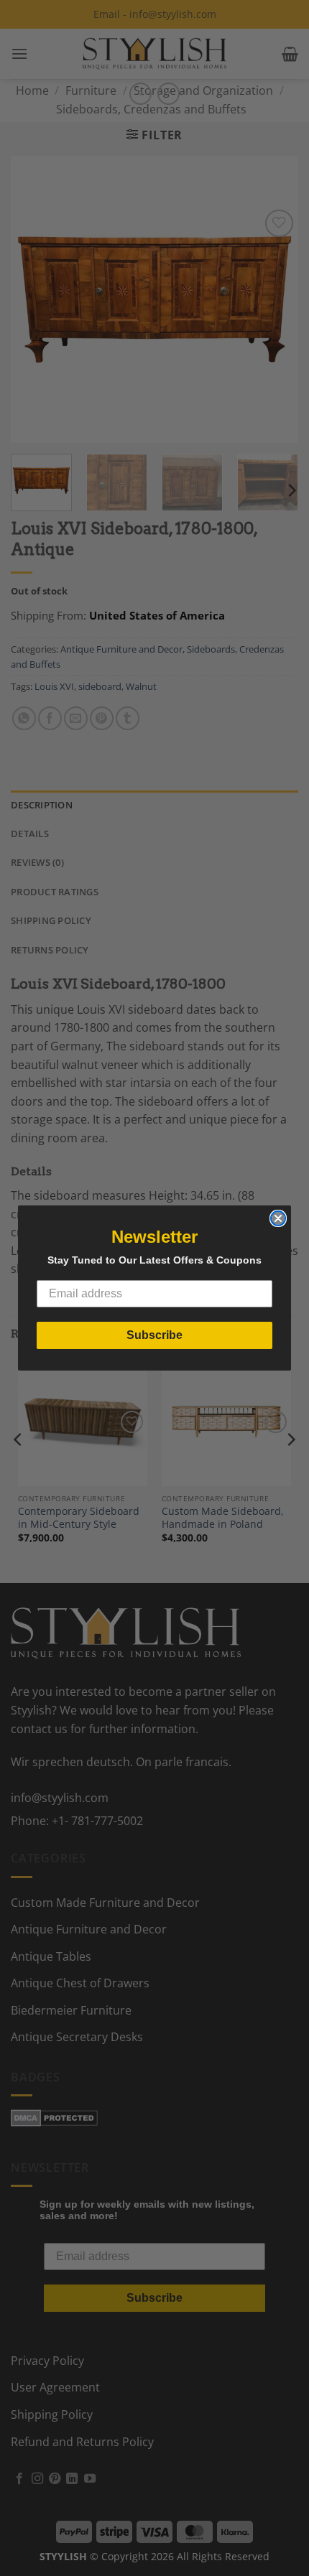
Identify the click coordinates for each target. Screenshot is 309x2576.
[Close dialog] (278, 1218)
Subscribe (154, 1335)
